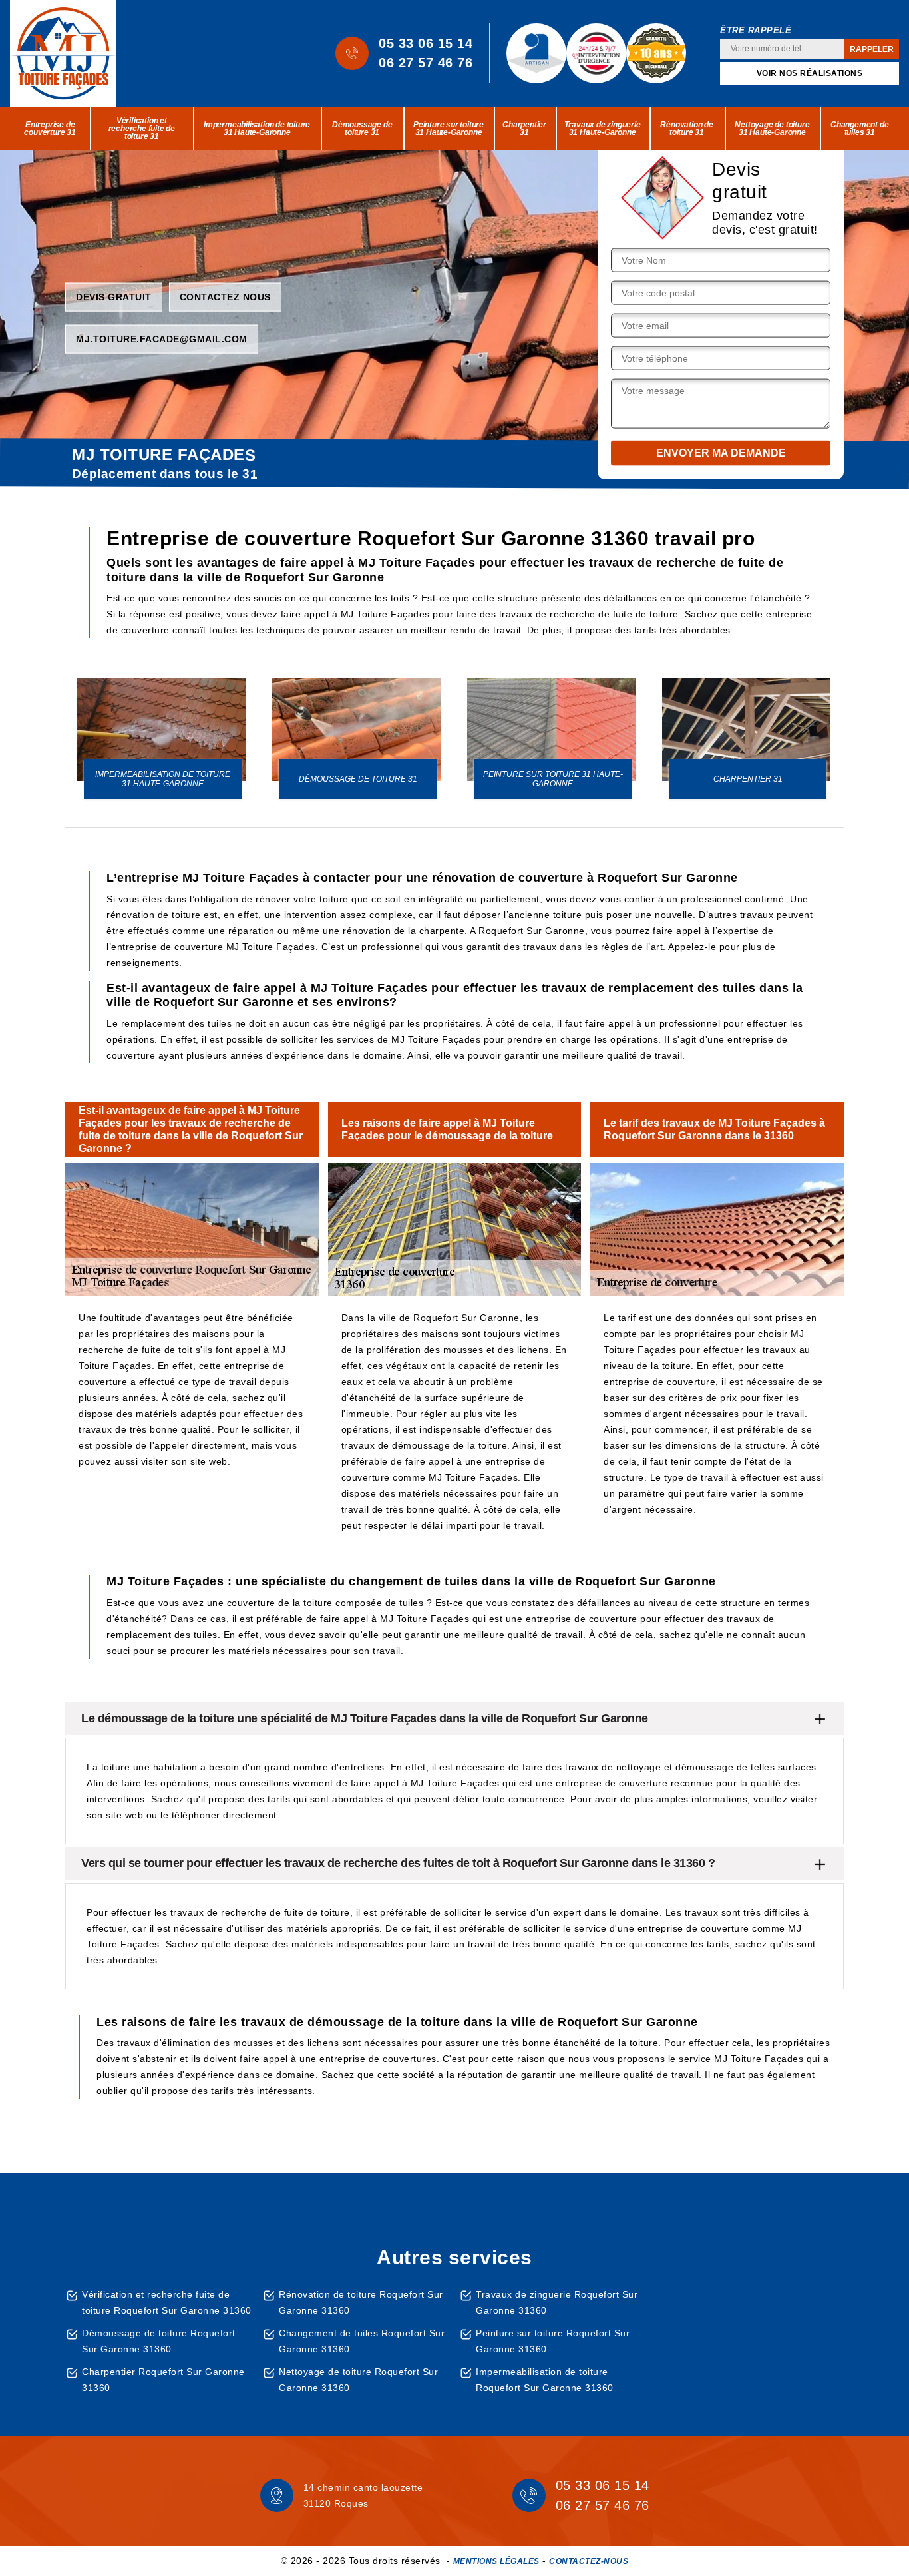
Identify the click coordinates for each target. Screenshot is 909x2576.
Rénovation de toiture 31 (686, 129)
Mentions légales (496, 2561)
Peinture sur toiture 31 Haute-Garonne (449, 129)
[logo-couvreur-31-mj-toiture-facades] (63, 53)
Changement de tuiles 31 (859, 129)
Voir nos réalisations (810, 73)
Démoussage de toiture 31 (362, 129)
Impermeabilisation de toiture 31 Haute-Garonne (257, 129)
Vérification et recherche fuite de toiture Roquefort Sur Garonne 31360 (167, 2302)
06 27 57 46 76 (426, 63)
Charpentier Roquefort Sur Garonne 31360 (163, 2380)
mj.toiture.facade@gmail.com (162, 338)
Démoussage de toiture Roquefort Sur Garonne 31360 (159, 2341)
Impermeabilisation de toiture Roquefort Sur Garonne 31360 (545, 2380)
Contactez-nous (589, 2561)
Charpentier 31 (524, 129)
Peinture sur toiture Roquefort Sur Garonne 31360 (553, 2341)
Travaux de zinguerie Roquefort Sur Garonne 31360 (557, 2302)
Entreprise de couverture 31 (50, 129)
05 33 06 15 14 (426, 43)
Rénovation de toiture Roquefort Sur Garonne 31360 (361, 2302)
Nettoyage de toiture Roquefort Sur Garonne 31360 (358, 2380)
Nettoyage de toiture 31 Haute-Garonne (772, 129)
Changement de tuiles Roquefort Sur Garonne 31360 (362, 2341)
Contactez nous (225, 296)
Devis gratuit (114, 296)
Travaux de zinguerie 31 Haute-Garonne (603, 129)
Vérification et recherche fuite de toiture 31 (142, 129)
